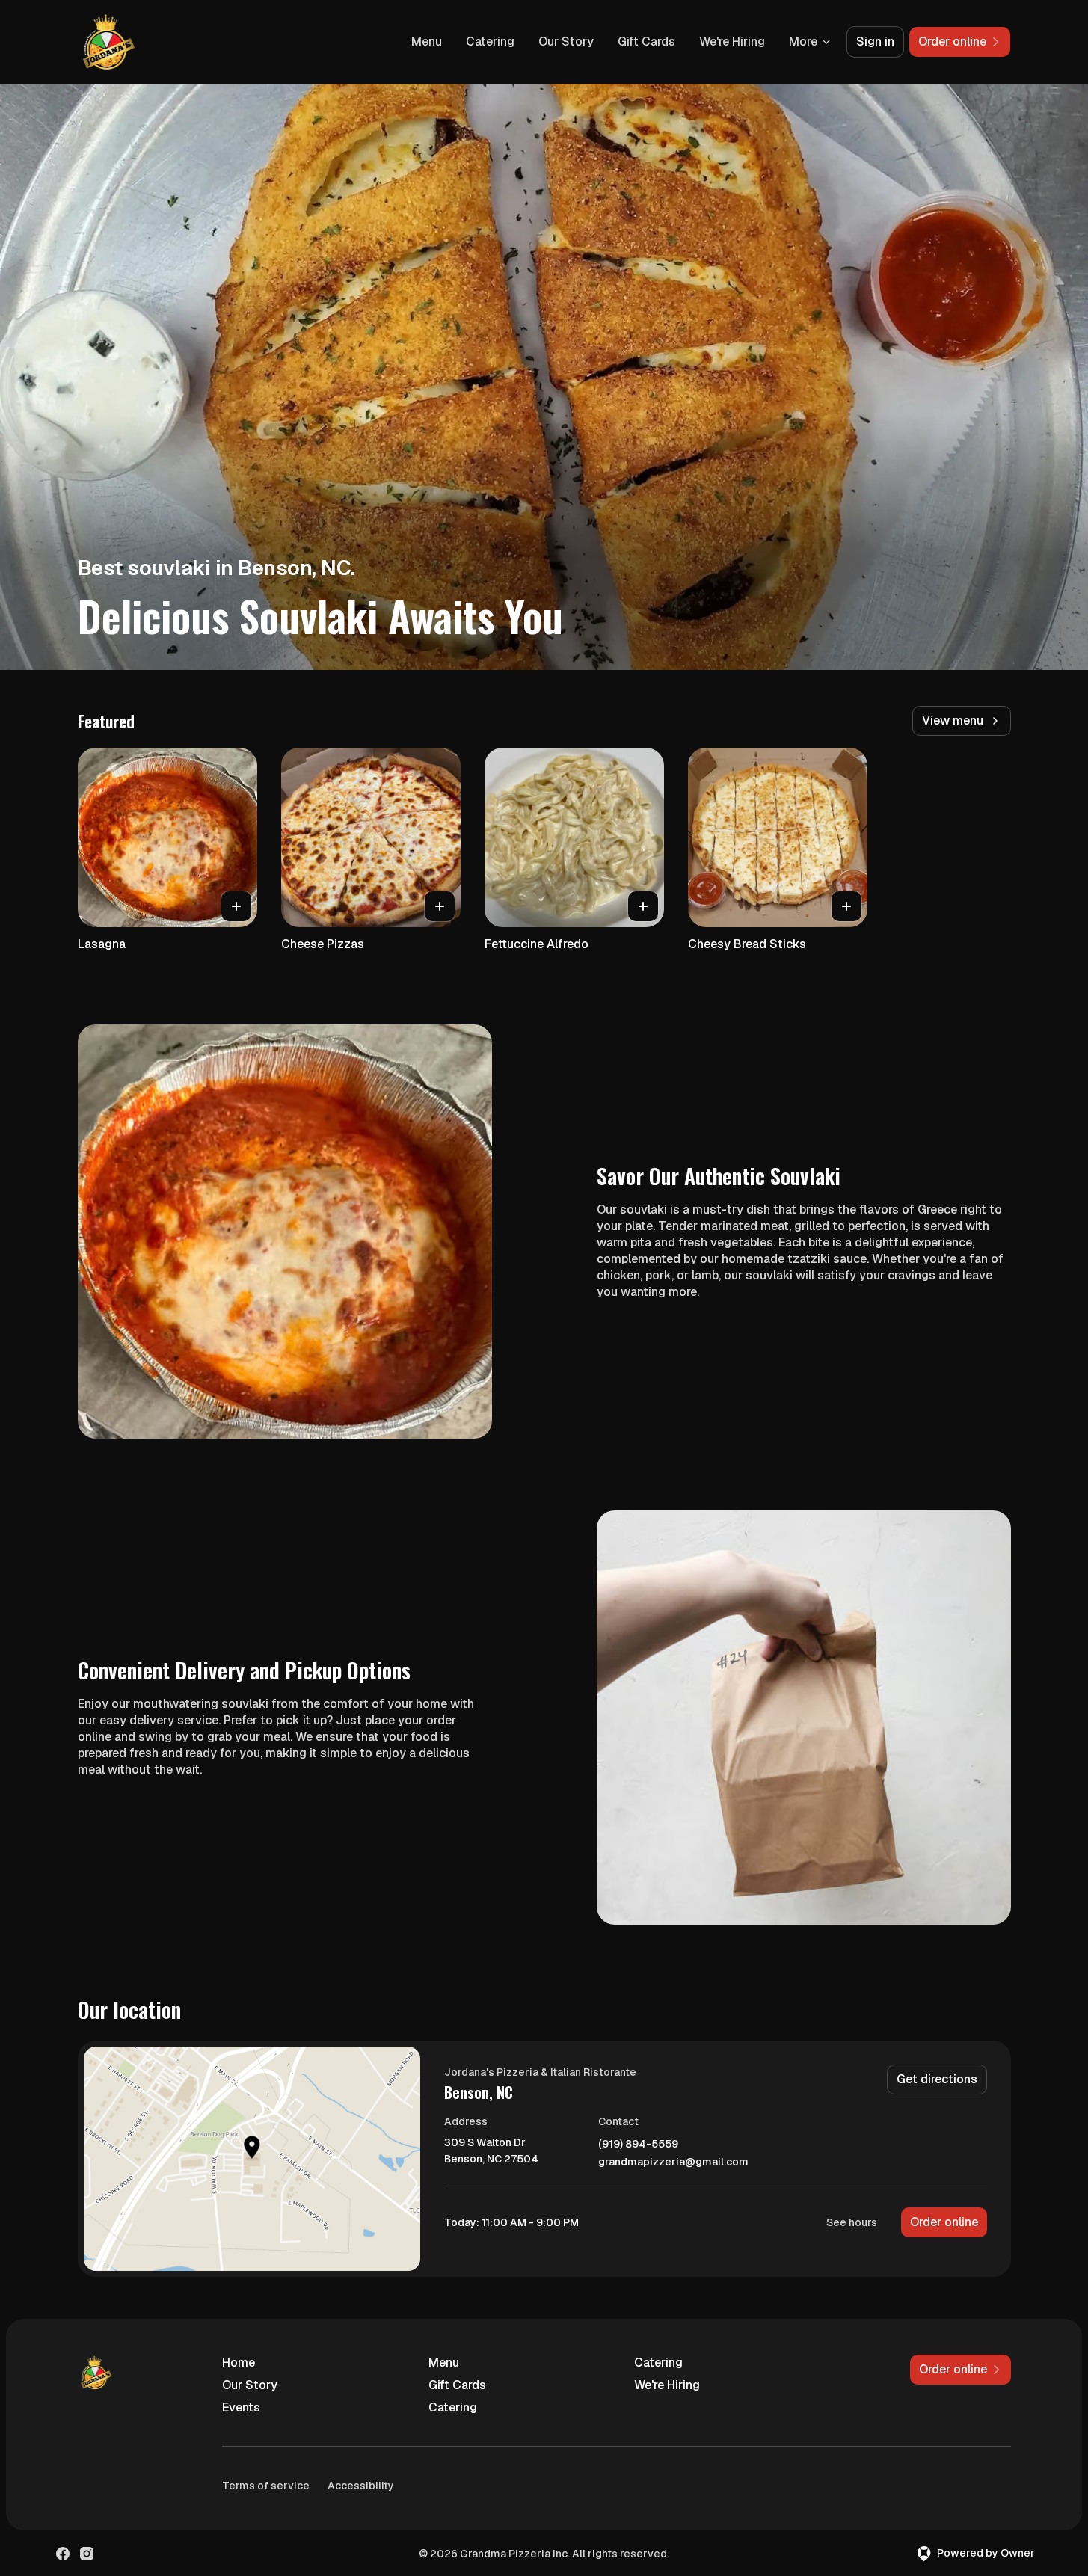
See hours (852, 2222)
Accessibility (361, 2486)
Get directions (937, 2079)
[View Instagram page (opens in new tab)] (87, 2554)
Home (239, 2363)
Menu (427, 42)
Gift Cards (646, 42)
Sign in (875, 42)
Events (241, 2407)
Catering (490, 42)
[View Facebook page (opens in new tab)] (63, 2554)
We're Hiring (732, 42)
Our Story (566, 42)
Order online (944, 2222)
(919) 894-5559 (638, 2144)
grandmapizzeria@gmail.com (673, 2162)
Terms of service (266, 2486)
